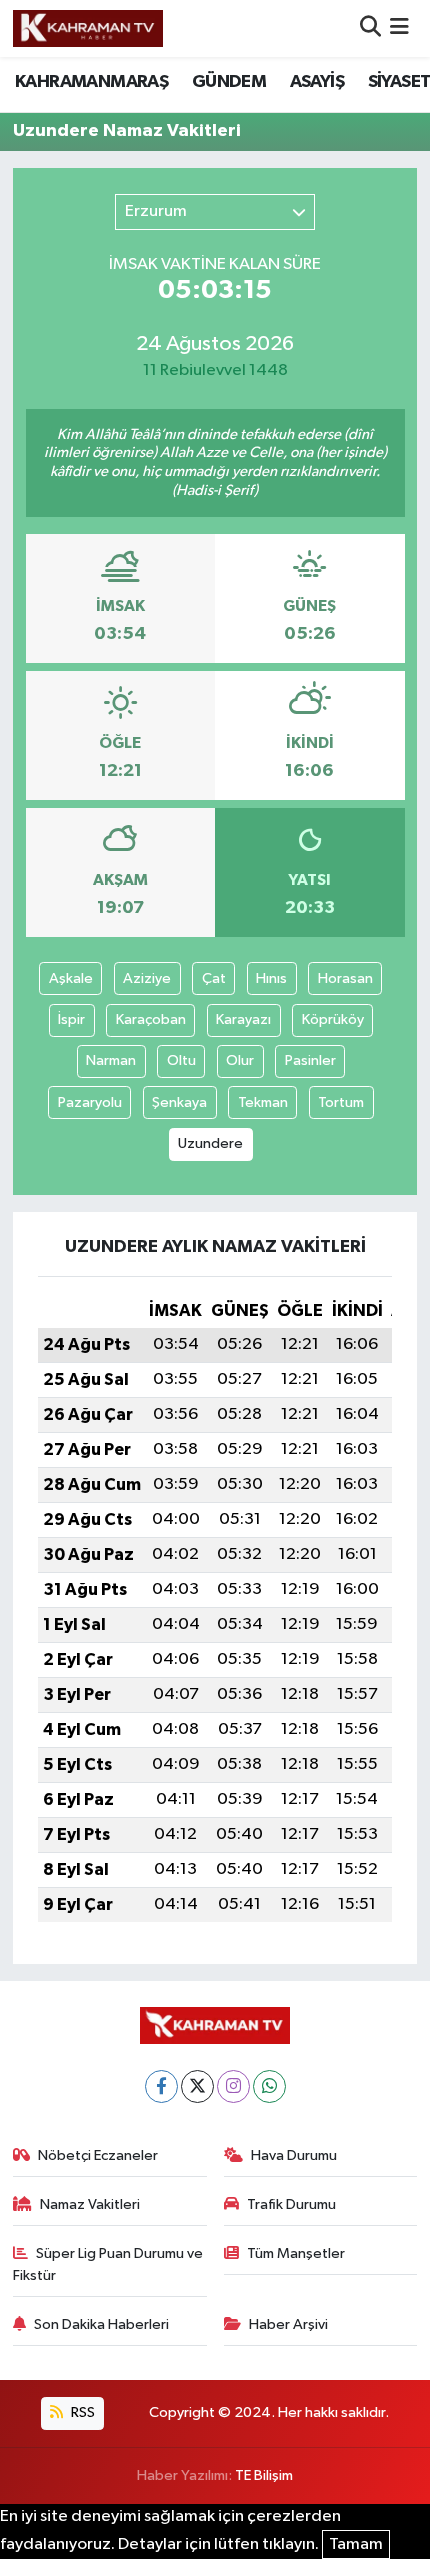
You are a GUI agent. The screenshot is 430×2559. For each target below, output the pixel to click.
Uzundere (210, 1143)
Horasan (345, 978)
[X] (197, 2086)
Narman (111, 1060)
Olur (240, 1060)
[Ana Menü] (399, 28)
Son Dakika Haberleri (101, 2324)
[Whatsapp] (269, 2086)
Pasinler (310, 1060)
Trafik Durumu (291, 2204)
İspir (71, 1019)
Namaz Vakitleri (90, 2204)
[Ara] (370, 28)
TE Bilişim (264, 2475)
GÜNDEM (229, 82)
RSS (81, 2412)
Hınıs (271, 978)
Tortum (341, 1102)
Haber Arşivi (288, 2324)
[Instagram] (233, 2086)
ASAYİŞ (317, 82)
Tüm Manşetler (296, 2253)
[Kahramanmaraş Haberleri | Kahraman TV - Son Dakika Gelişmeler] (88, 28)
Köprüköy (333, 1019)
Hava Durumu (294, 2155)
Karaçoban (151, 1019)
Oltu (181, 1060)
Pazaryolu (90, 1102)
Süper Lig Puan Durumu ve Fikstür (108, 2264)
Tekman (263, 1102)
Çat (214, 978)
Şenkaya (179, 1102)
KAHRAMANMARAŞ (91, 82)
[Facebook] (161, 2086)
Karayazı (243, 1019)
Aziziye (147, 978)
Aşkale (71, 978)
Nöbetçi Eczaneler (98, 2155)
